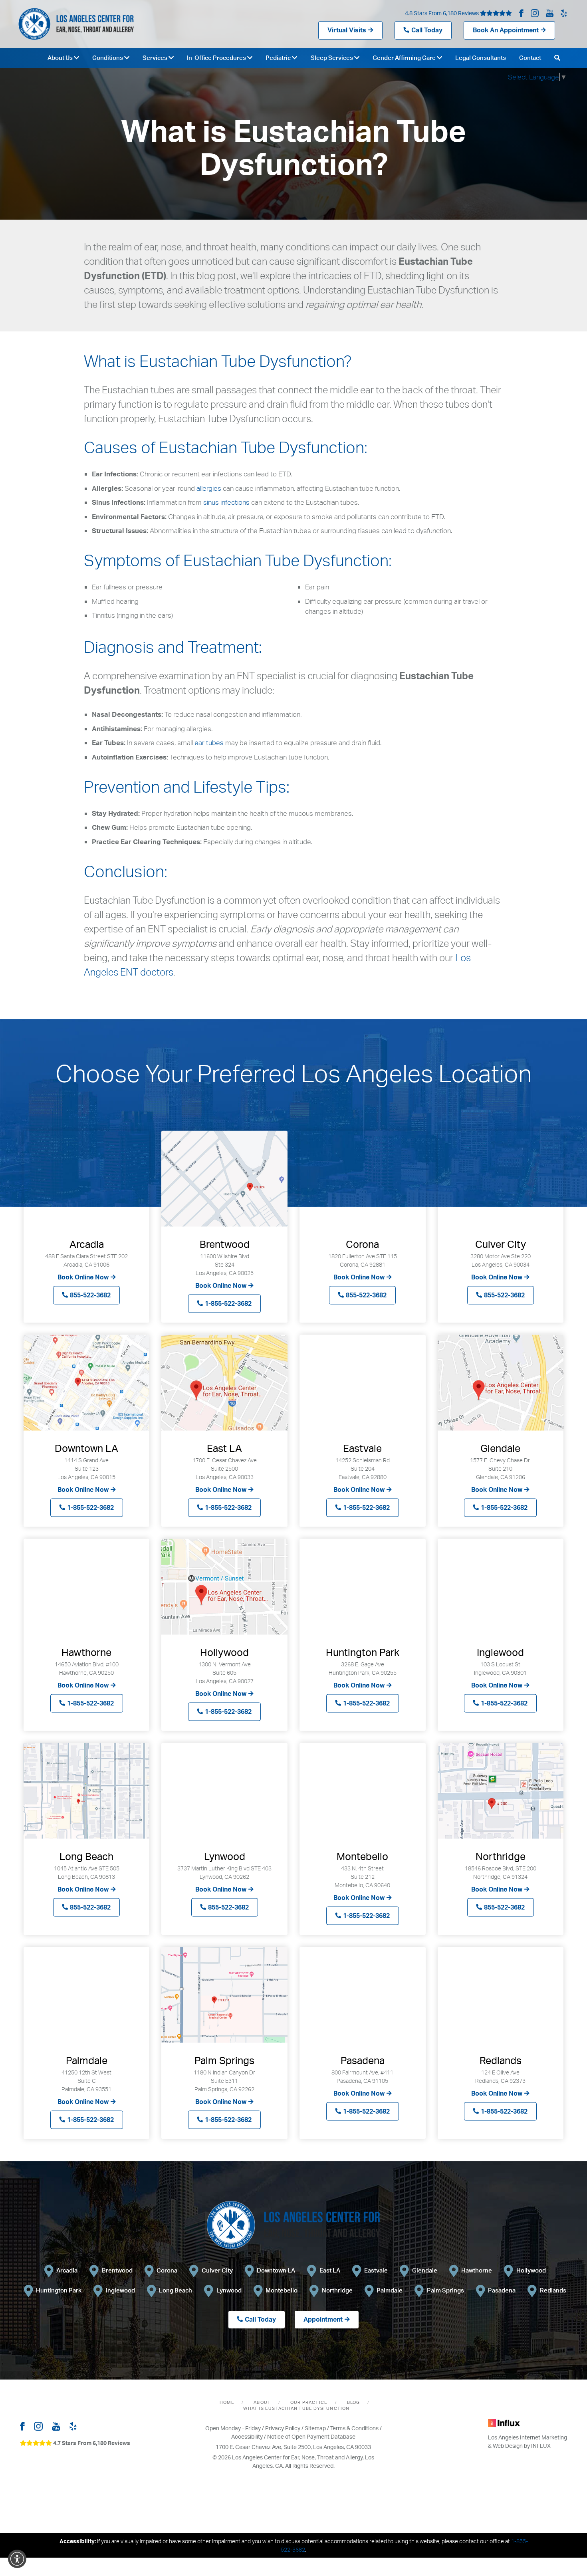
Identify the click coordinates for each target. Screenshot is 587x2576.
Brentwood (117, 2270)
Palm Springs (445, 2290)
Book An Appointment (506, 30)
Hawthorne (477, 2270)
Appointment (323, 2319)
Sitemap (315, 2428)
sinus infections (226, 502)
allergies (209, 488)
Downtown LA (276, 2270)
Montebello (282, 2290)
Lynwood (229, 2290)
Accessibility (247, 2436)
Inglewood (120, 2290)
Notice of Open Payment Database (311, 2436)
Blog (354, 2402)
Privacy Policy (283, 2428)
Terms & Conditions (354, 2428)
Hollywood (531, 2270)
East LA (330, 2270)
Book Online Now (83, 1277)
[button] (17, 2559)
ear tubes (209, 743)
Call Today (427, 30)
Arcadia (67, 2270)
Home (227, 2402)
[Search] (557, 58)
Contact (530, 58)
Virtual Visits (347, 30)
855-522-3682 (90, 1295)
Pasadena (502, 2290)
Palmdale (390, 2290)
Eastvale (376, 2270)
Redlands (553, 2290)
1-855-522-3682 (228, 1303)
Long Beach (176, 2290)
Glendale (425, 2270)
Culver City (217, 2270)
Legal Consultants (481, 58)
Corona (167, 2270)
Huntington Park (59, 2290)
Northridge (337, 2290)
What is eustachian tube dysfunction (296, 2408)
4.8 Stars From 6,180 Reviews (442, 13)
